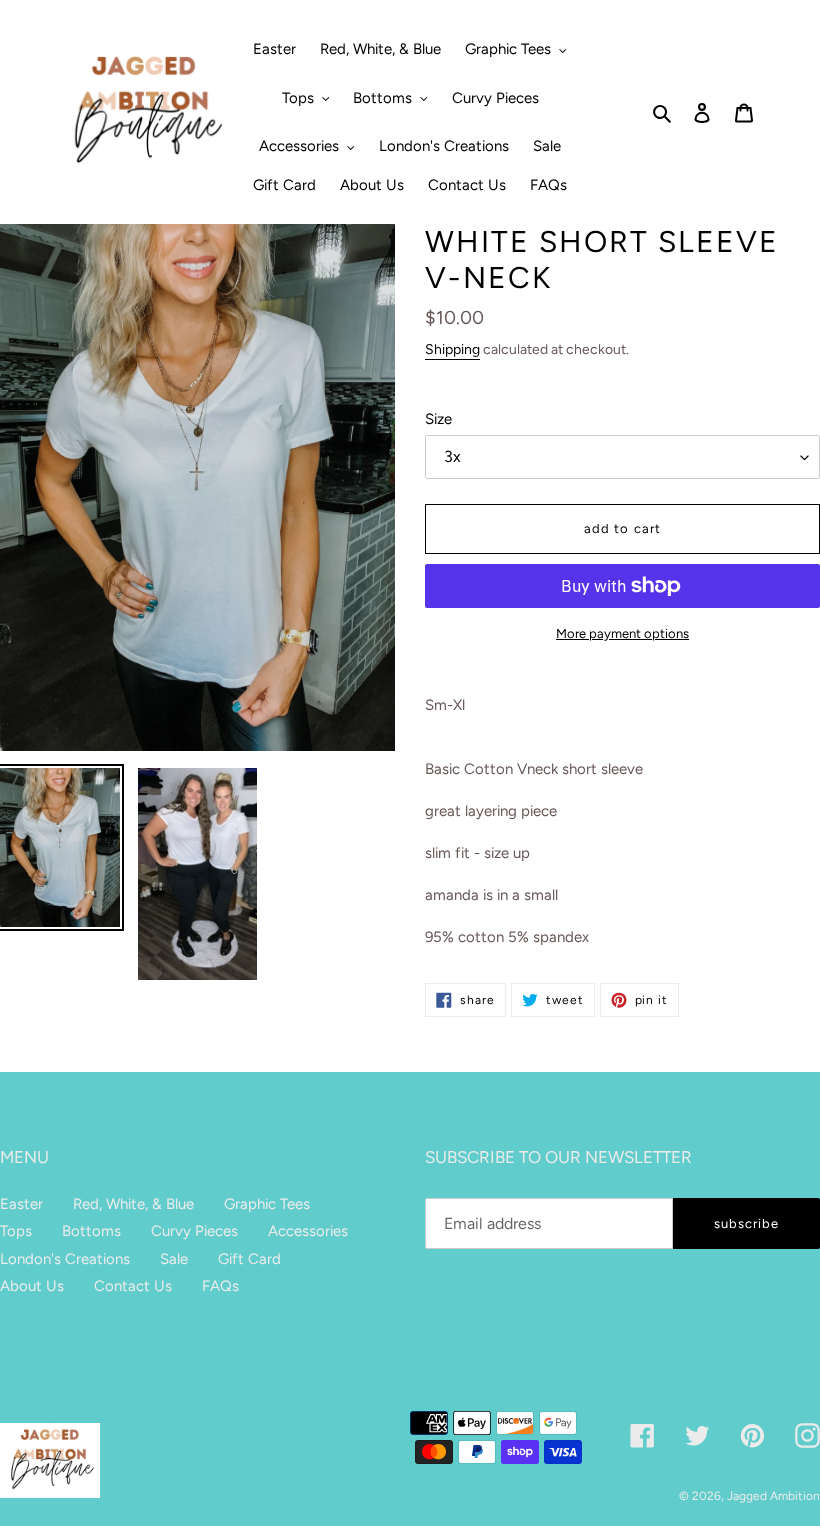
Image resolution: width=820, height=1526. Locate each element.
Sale (174, 1259)
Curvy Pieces (194, 1231)
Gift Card (249, 1259)
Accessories (308, 1231)
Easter (21, 1204)
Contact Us (133, 1286)
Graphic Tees (267, 1204)
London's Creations (65, 1259)
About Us (32, 1286)
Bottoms (91, 1231)
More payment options (622, 633)
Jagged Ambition (773, 1496)
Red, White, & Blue (133, 1204)
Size (438, 419)
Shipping (452, 349)
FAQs (220, 1286)
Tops (16, 1231)
